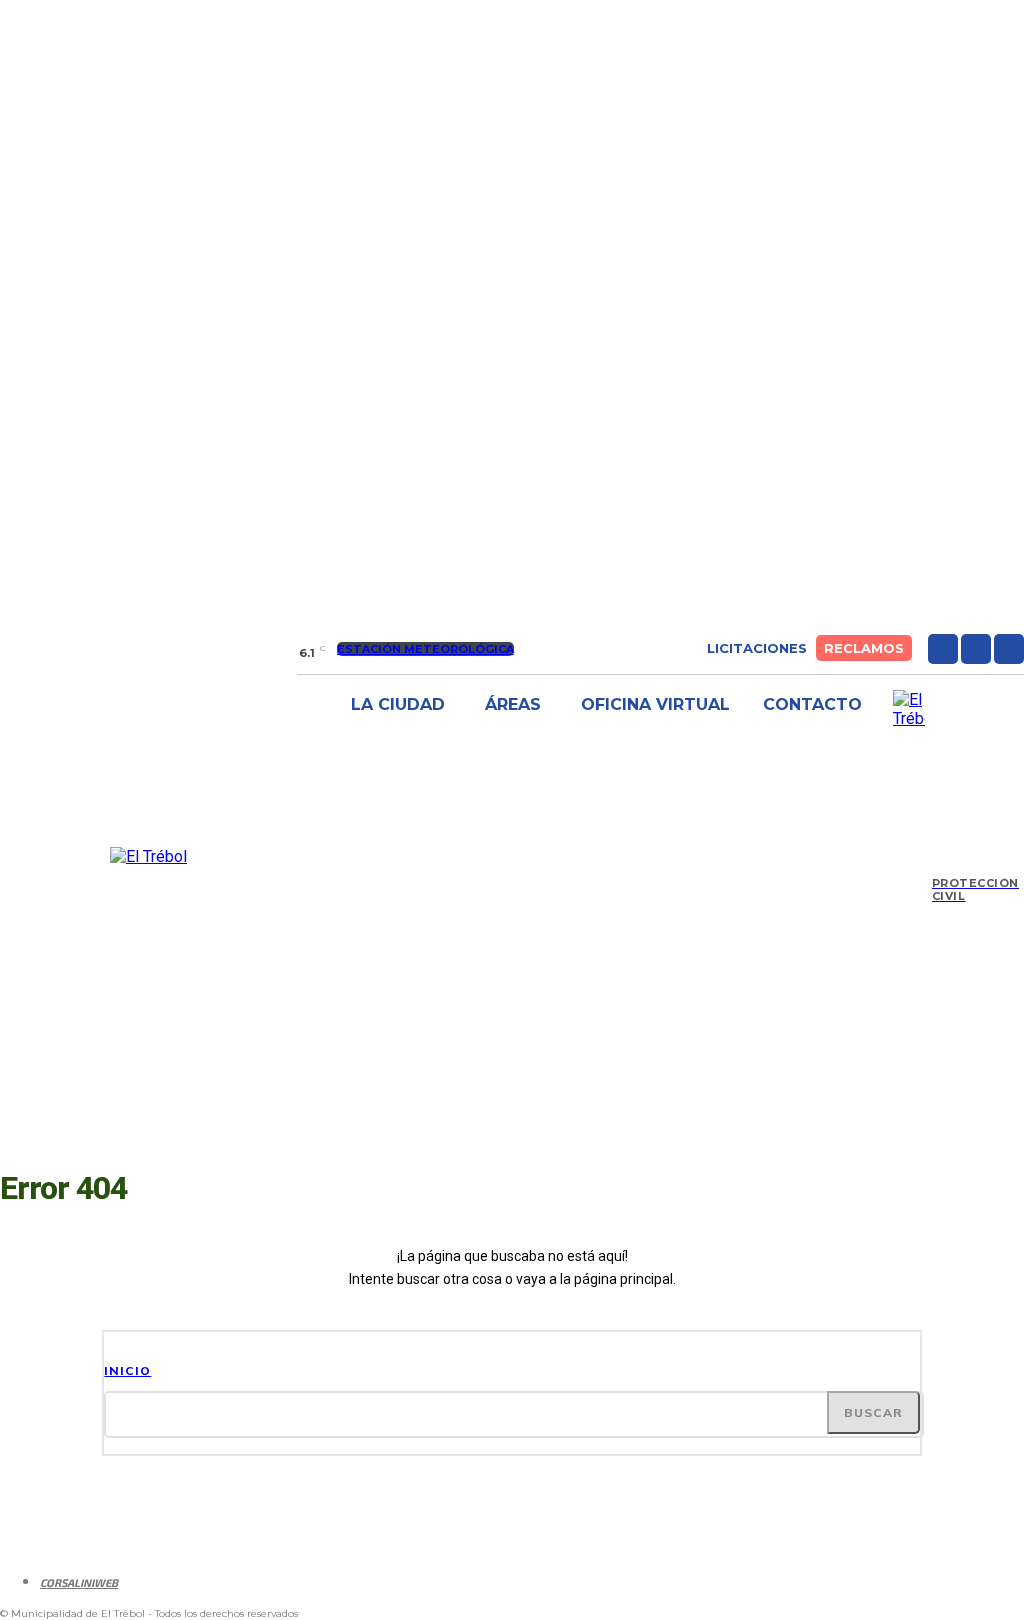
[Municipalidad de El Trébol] (148, 856)
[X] (1009, 649)
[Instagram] (976, 649)
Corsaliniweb (79, 1582)
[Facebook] (943, 649)
